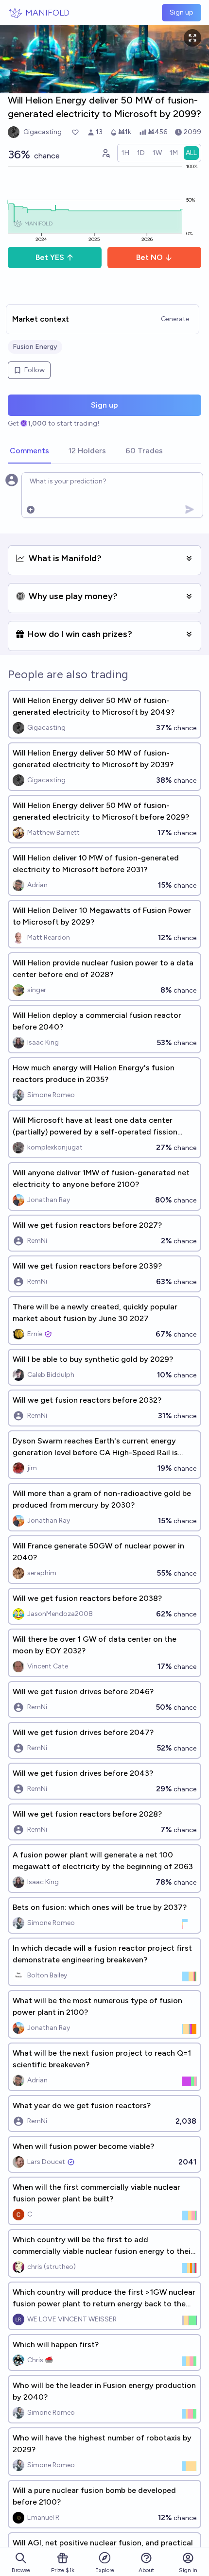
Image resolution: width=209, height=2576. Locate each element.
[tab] (29, 451)
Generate (175, 319)
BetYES (50, 257)
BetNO (149, 257)
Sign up (182, 12)
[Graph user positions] (105, 153)
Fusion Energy (35, 347)
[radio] (125, 153)
